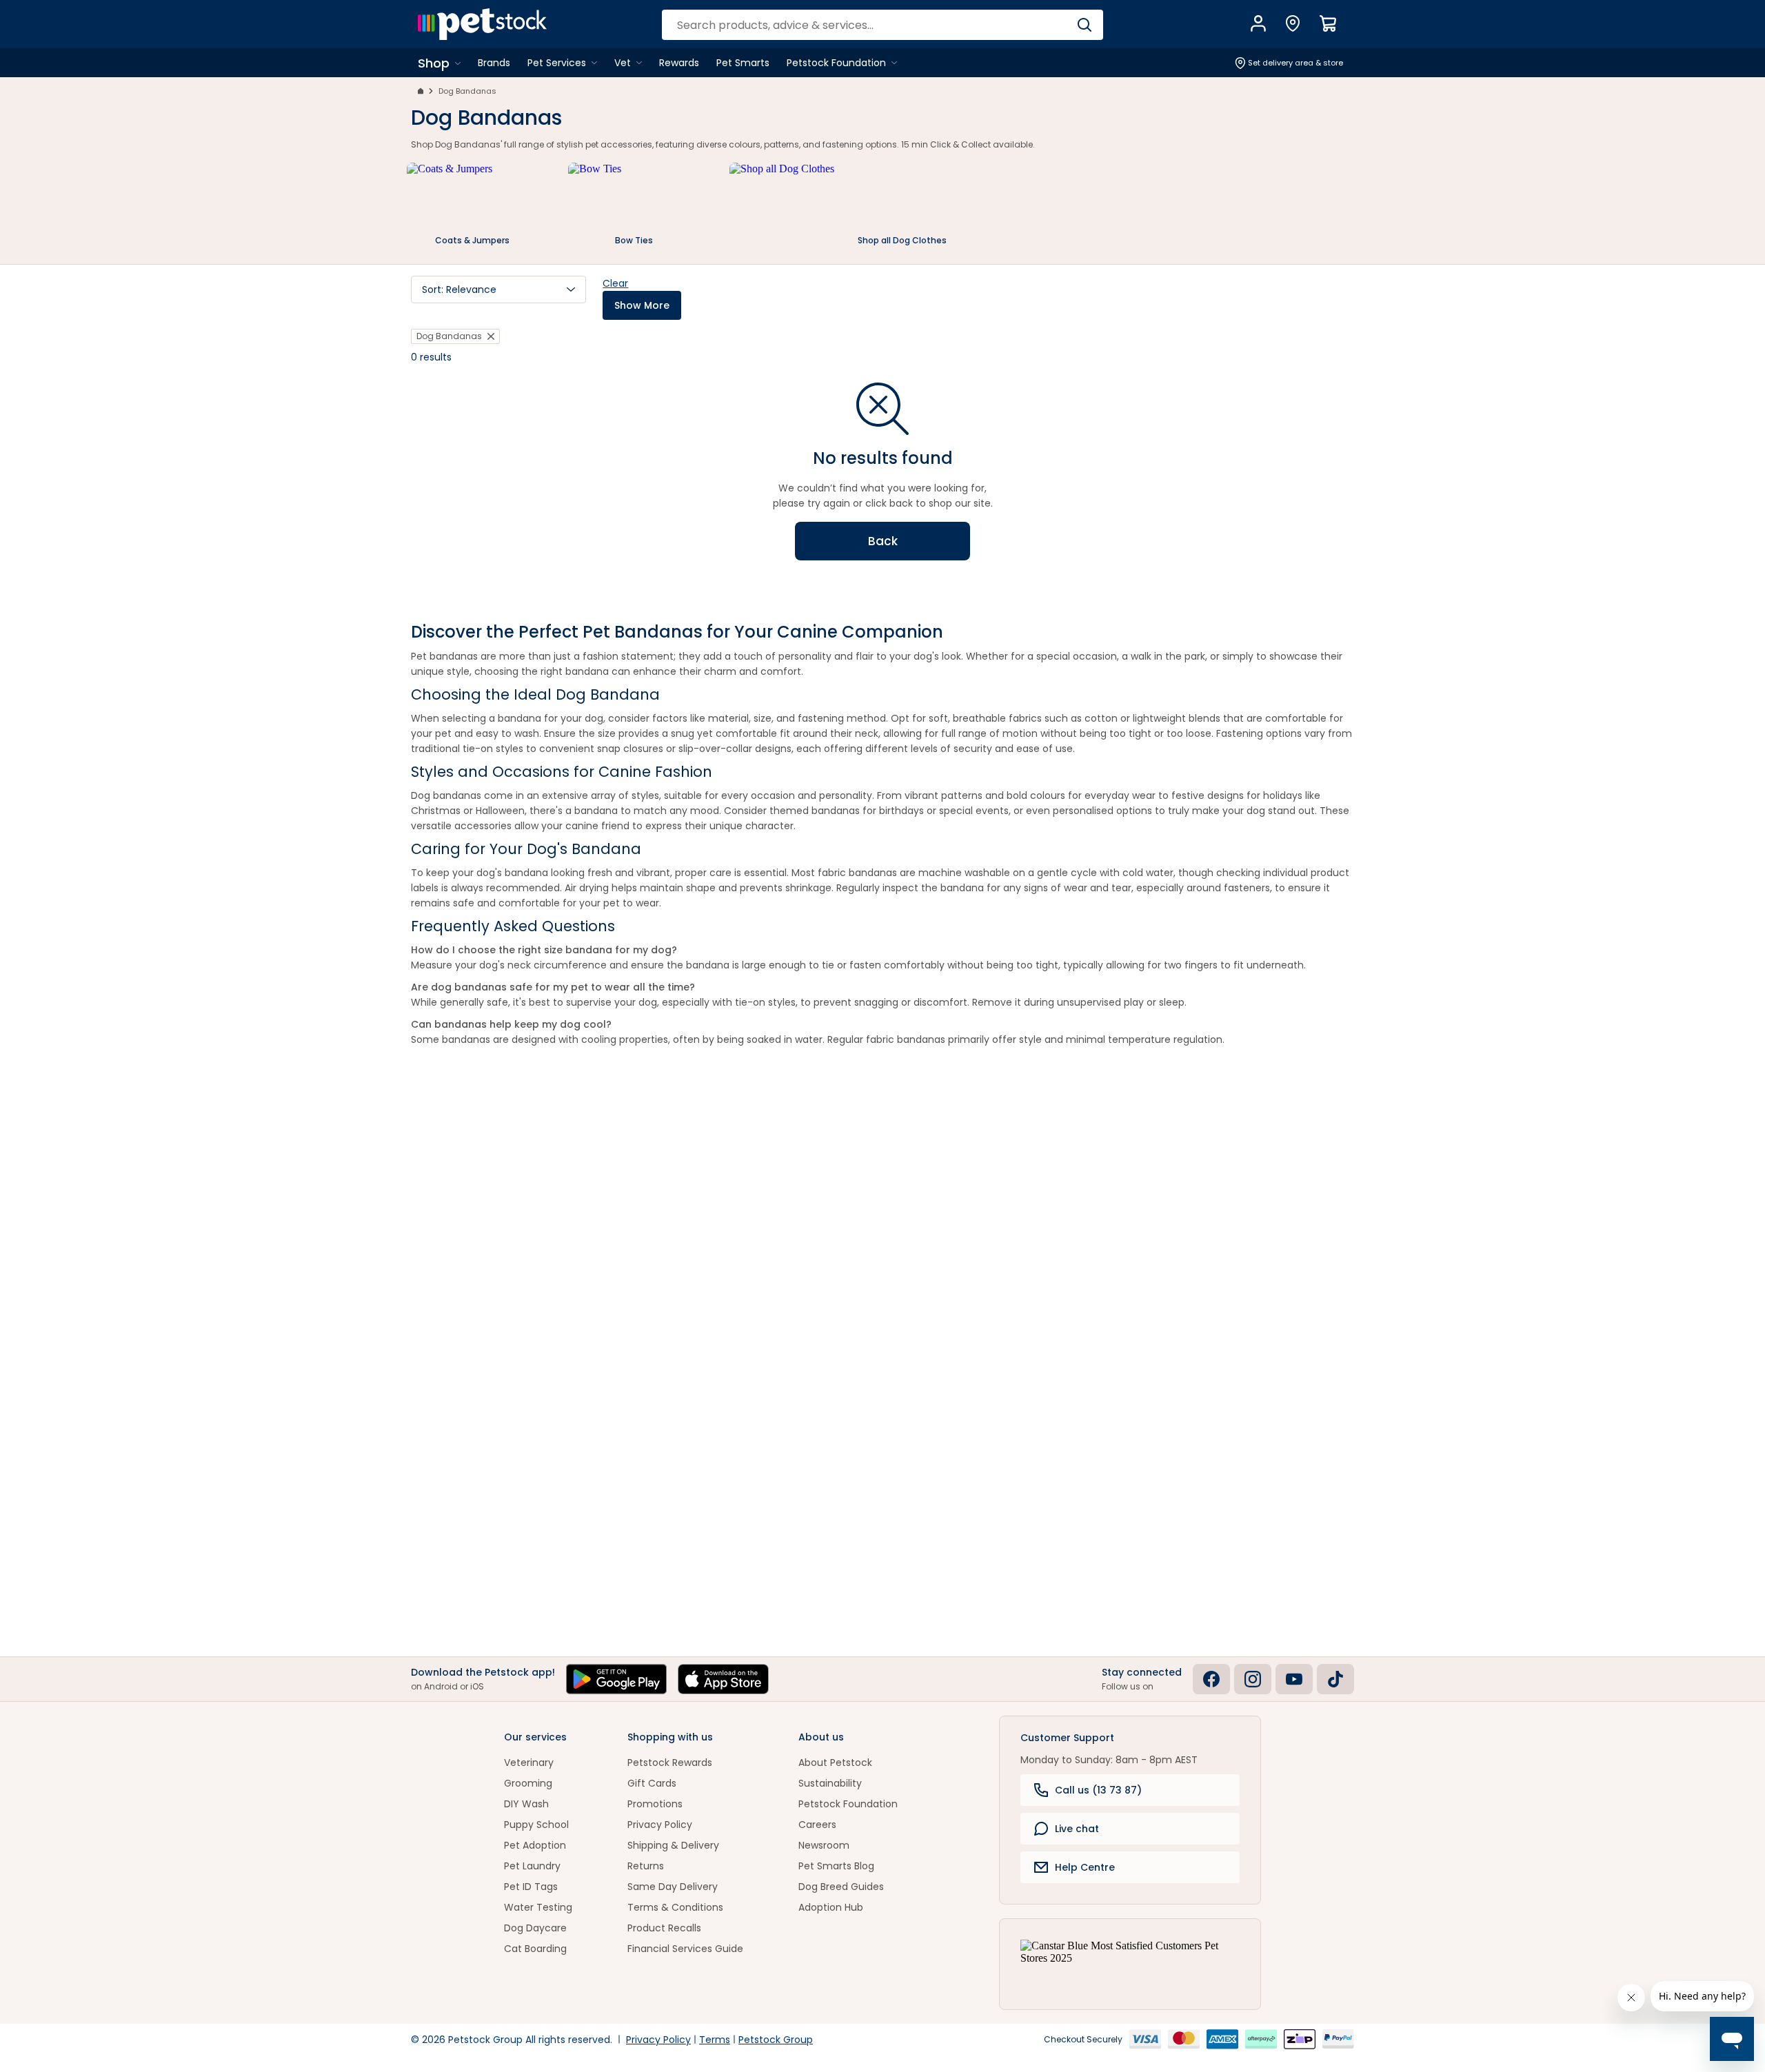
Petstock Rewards (670, 1763)
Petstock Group (776, 2040)
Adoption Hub (831, 1907)
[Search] (1084, 25)
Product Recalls (664, 1928)
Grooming (528, 1783)
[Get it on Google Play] (616, 1679)
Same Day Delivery (673, 1887)
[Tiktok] (1335, 1679)
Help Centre (1085, 1867)
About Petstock (835, 1763)
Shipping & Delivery (673, 1845)
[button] (498, 290)
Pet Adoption (535, 1845)
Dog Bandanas (467, 91)
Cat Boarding (535, 1949)
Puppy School (536, 1825)
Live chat (1077, 1829)
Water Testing (538, 1907)
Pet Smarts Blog (836, 1866)
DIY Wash (526, 1804)
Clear (615, 283)
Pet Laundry (532, 1866)
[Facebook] (1211, 1679)
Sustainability (830, 1783)
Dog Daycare (535, 1928)
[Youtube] (1294, 1679)
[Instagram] (1253, 1679)
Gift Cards (652, 1783)
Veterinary (529, 1763)
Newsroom (824, 1845)
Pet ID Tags (531, 1887)
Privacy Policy (660, 1825)
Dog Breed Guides (841, 1887)
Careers (817, 1825)
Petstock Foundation (848, 1804)
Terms (715, 2040)
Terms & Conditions (675, 1907)
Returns (646, 1866)
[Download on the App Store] (723, 1679)
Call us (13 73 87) (1098, 1790)
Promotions (655, 1804)
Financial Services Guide (685, 1949)
